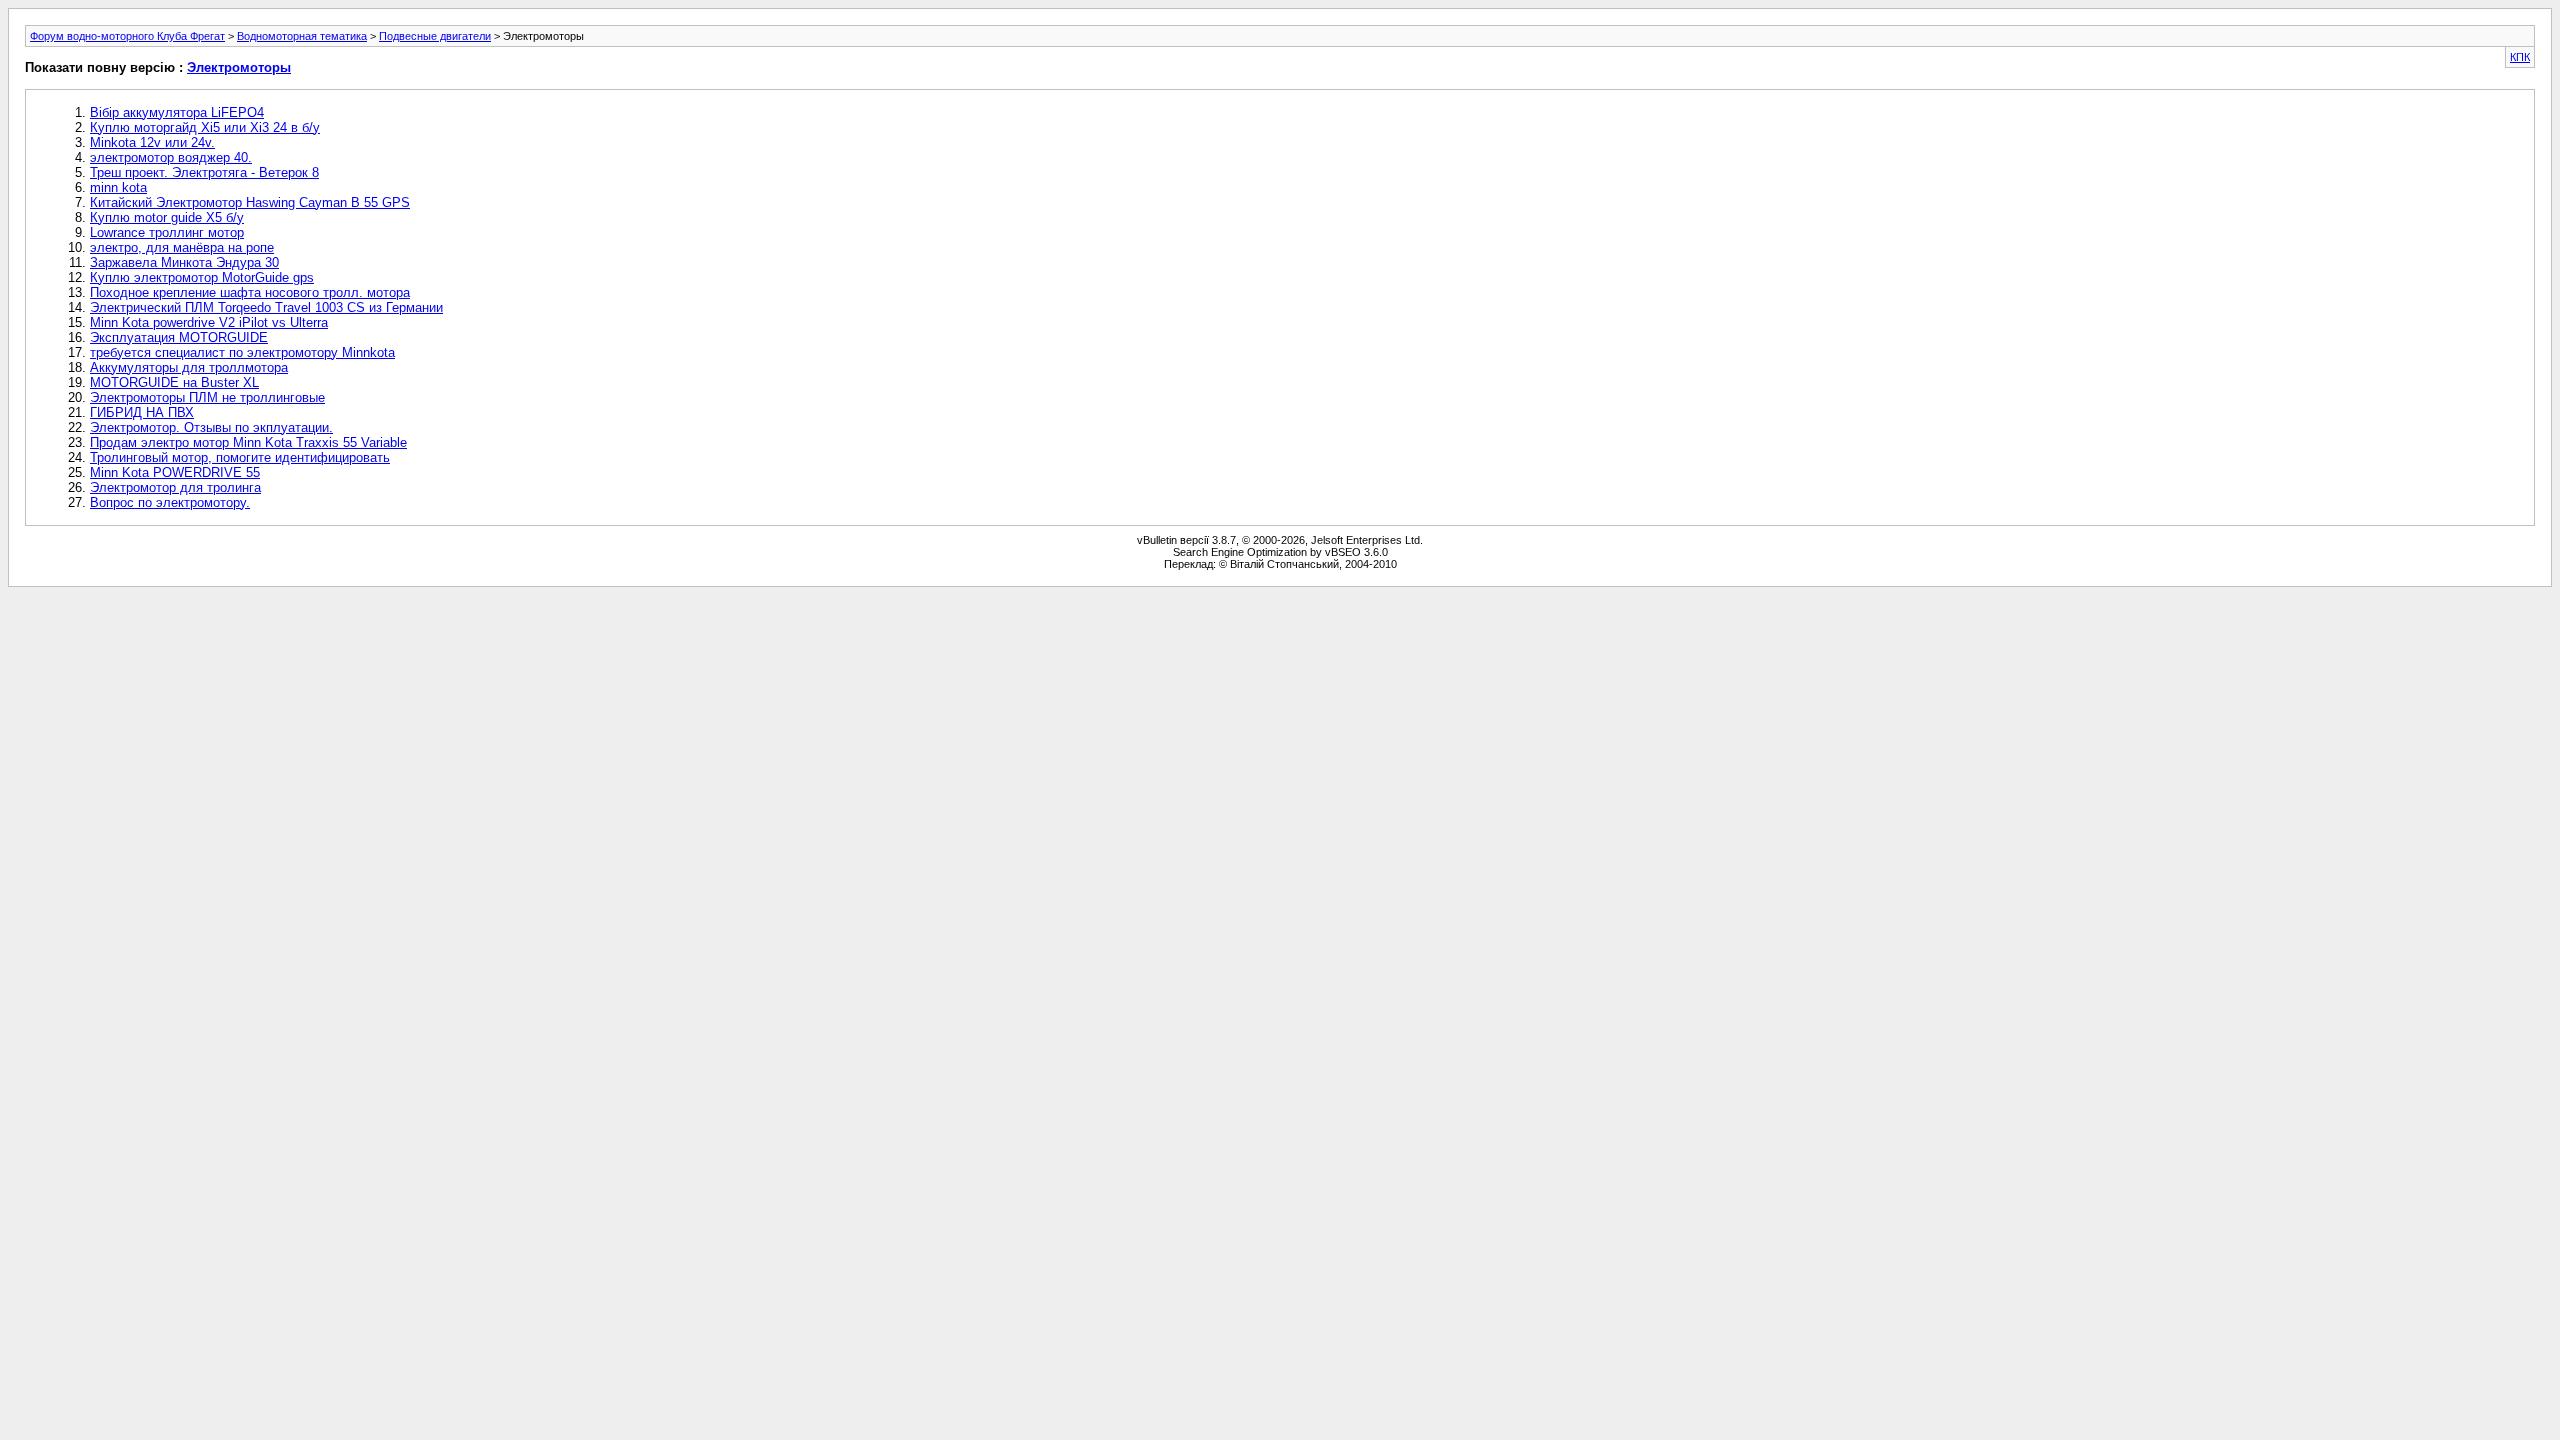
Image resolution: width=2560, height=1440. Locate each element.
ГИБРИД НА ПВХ (142, 412)
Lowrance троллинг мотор (167, 232)
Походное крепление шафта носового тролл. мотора (250, 292)
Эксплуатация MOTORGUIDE (179, 337)
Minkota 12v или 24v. (152, 142)
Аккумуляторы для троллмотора (189, 367)
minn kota (118, 187)
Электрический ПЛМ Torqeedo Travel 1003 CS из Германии (266, 307)
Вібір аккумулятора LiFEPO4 (177, 112)
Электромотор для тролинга (175, 487)
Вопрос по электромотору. (170, 502)
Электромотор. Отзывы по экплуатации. (211, 427)
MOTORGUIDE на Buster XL (174, 382)
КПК (2520, 57)
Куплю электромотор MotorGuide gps (202, 277)
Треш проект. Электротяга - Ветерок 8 (204, 172)
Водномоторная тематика (302, 36)
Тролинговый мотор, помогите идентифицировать (240, 457)
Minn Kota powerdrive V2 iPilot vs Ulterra (209, 322)
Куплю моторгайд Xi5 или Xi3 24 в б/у (205, 127)
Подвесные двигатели (435, 36)
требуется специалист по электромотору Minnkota (242, 352)
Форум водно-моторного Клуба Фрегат (127, 36)
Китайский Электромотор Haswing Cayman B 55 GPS (250, 202)
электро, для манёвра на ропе (182, 247)
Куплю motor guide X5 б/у (167, 217)
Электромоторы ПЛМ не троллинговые (207, 397)
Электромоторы (239, 67)
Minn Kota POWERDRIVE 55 (175, 472)
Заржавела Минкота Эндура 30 (184, 262)
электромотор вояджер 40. (171, 157)
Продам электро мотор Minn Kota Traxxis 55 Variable (248, 442)
